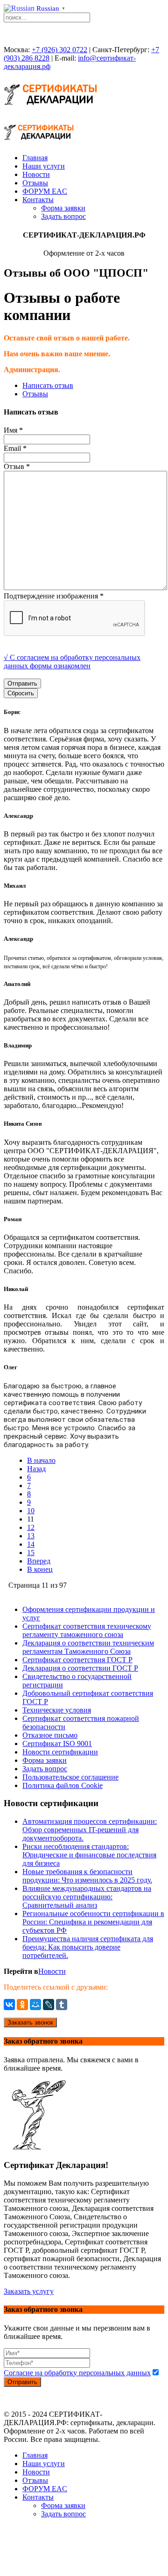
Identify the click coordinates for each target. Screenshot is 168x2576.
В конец (40, 1569)
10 (31, 1511)
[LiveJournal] (49, 2005)
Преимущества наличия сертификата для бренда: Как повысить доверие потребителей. (88, 1947)
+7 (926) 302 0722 (59, 50)
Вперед (39, 1561)
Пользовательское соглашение (70, 1777)
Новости (36, 174)
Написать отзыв (48, 385)
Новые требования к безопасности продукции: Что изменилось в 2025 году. (87, 1876)
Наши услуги (44, 166)
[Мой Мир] (35, 2005)
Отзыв (17, 466)
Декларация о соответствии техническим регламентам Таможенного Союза (88, 1647)
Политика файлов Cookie (63, 1785)
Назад (36, 1469)
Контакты (38, 200)
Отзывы (35, 183)
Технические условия (57, 1710)
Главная (35, 158)
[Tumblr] (62, 2005)
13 (31, 1536)
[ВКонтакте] (9, 2005)
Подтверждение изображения (54, 596)
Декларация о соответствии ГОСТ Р (80, 1668)
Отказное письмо (50, 1735)
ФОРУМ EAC (45, 191)
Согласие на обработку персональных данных (77, 2373)
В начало (41, 1460)
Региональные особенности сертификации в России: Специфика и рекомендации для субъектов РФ (93, 1922)
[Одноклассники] (22, 2005)
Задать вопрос (63, 216)
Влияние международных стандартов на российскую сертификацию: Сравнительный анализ (87, 1897)
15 (31, 1553)
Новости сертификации (60, 1752)
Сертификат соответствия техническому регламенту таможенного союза (87, 1630)
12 (31, 1527)
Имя (13, 430)
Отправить (22, 683)
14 (31, 1544)
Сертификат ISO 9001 (57, 1743)
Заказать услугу (29, 2291)
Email (15, 448)
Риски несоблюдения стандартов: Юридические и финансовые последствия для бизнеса (89, 1855)
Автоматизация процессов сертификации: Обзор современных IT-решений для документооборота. (90, 1830)
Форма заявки (63, 208)
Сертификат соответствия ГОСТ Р (77, 1660)
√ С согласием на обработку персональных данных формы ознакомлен (72, 662)
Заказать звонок (30, 2022)
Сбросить (21, 693)
